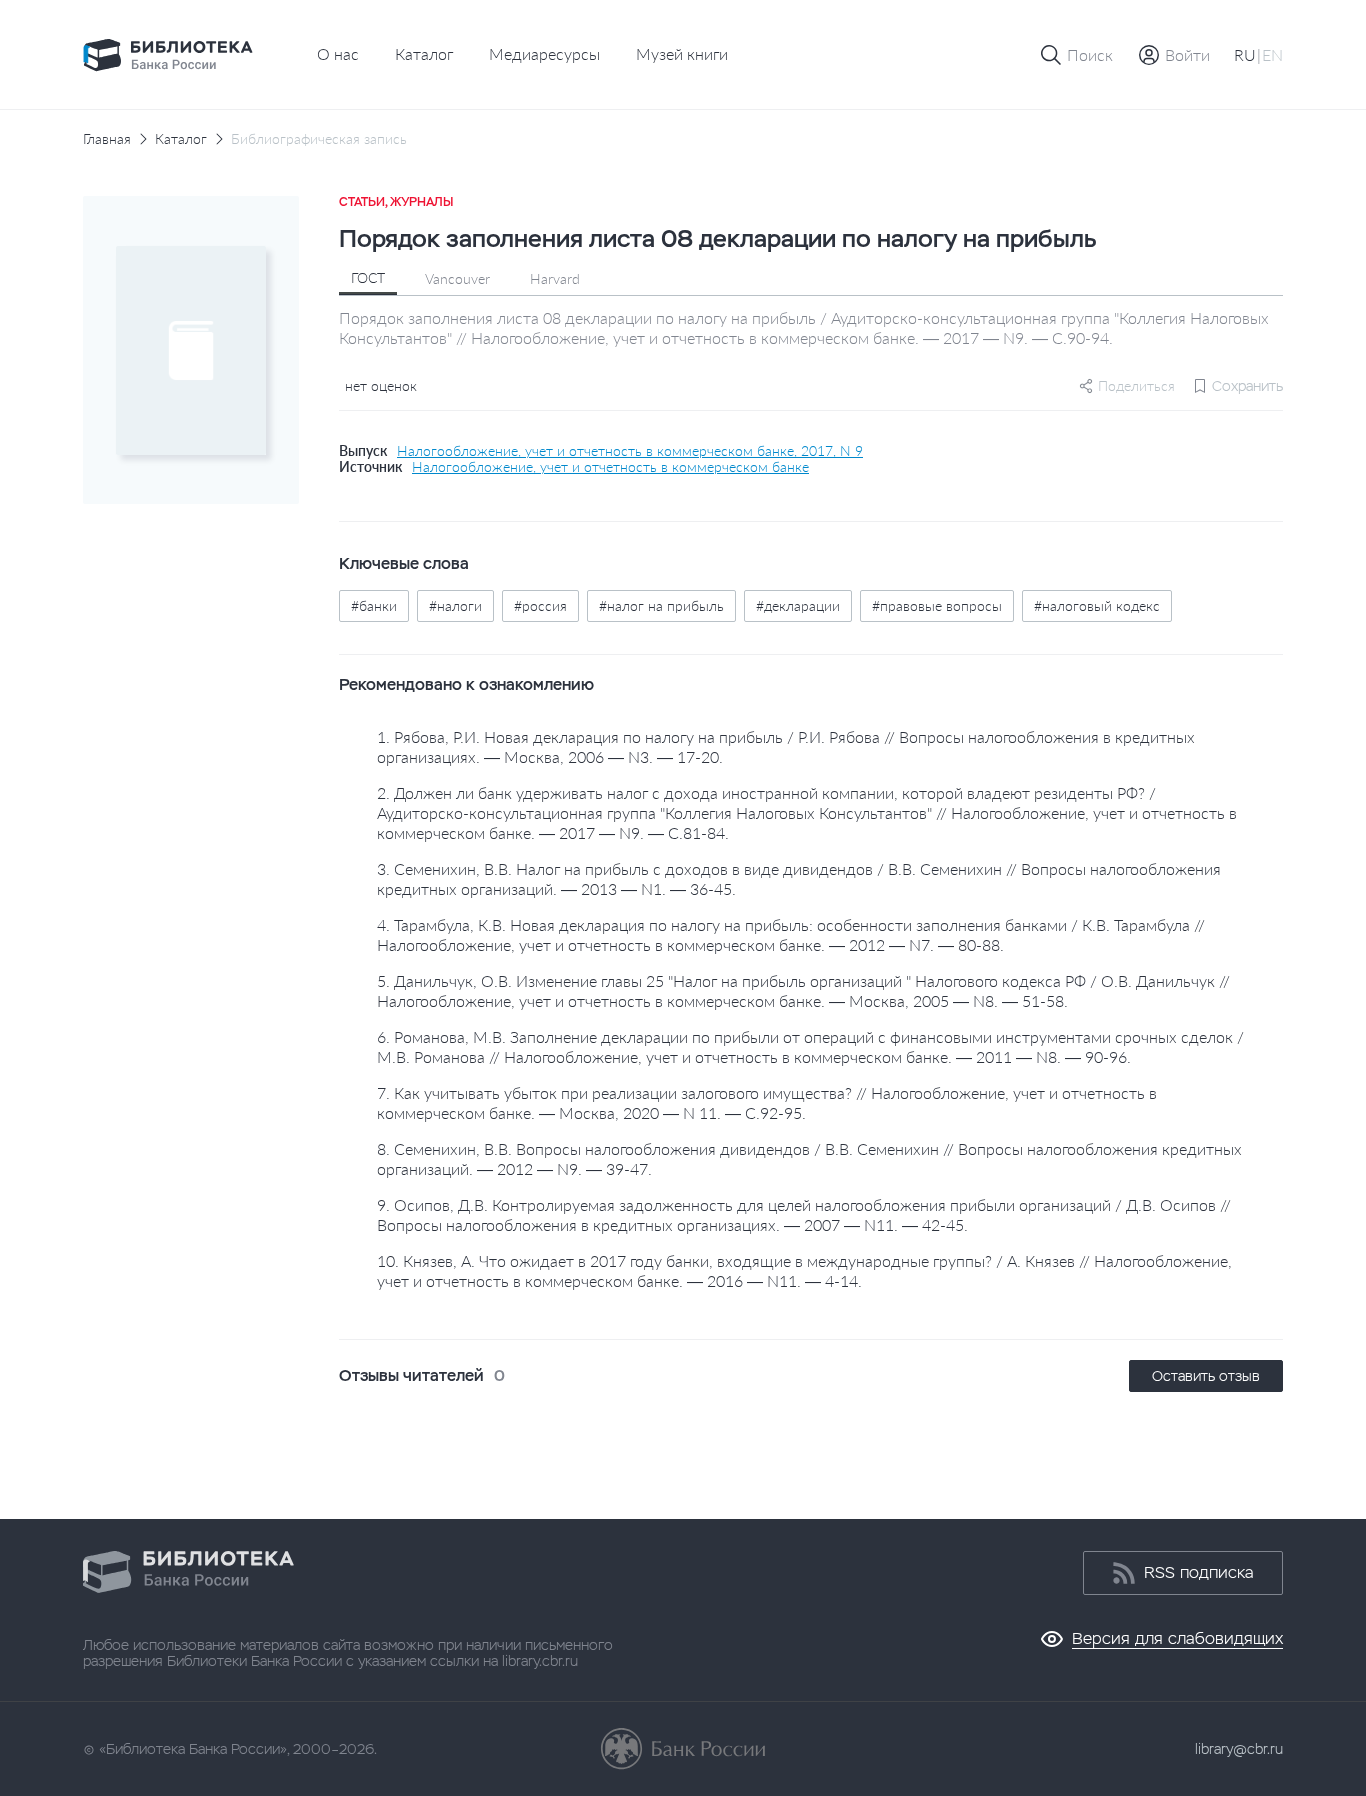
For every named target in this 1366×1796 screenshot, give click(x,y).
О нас (338, 53)
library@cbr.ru (1239, 1749)
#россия (540, 605)
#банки (374, 605)
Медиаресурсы (544, 53)
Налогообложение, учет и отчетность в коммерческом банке (610, 467)
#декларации (798, 605)
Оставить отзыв (1206, 1376)
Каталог (424, 53)
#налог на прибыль (661, 605)
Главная (107, 139)
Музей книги (682, 53)
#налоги (455, 605)
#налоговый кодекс (1097, 605)
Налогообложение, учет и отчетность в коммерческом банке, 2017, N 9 (630, 451)
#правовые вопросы (937, 605)
